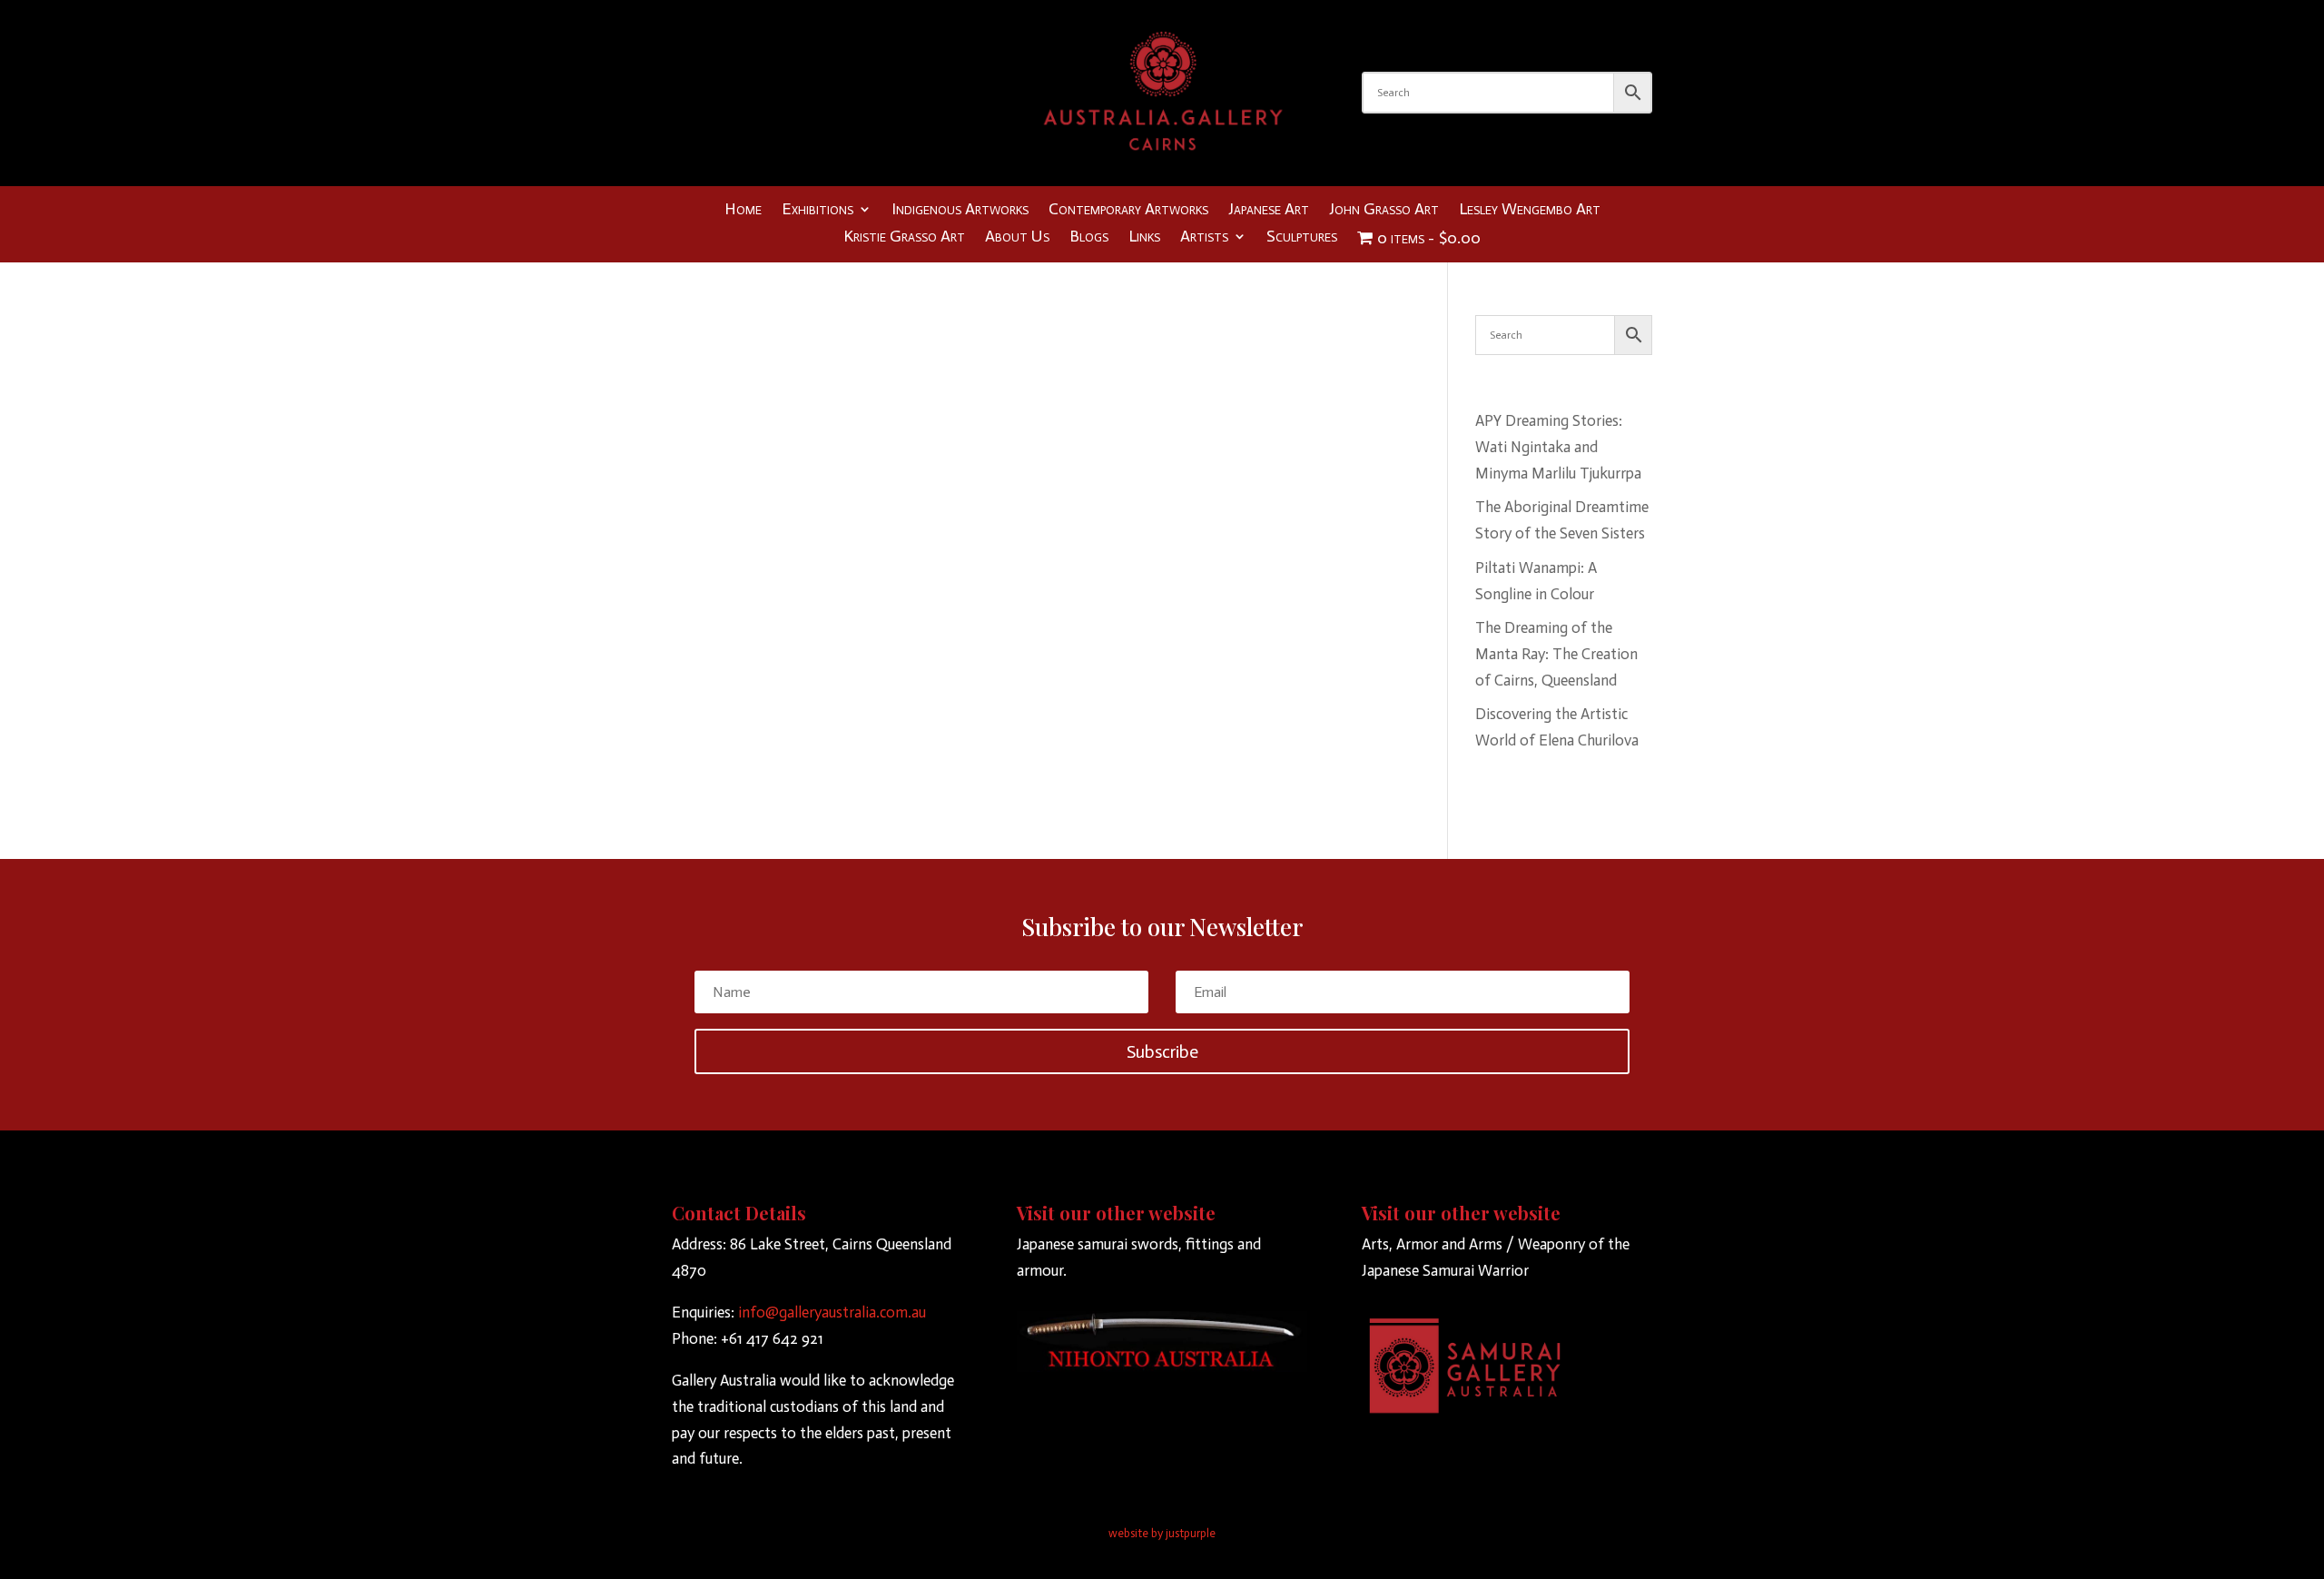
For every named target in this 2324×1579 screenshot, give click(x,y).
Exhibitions (817, 211)
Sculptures (1302, 238)
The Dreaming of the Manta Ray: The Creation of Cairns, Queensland (1556, 654)
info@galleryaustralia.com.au (832, 1312)
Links (1144, 238)
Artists (1204, 238)
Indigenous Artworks (960, 211)
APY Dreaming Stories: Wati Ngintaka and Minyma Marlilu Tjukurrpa (1558, 447)
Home (743, 211)
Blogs (1089, 238)
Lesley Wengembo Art (1530, 211)
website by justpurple (1162, 1533)
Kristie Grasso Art (904, 238)
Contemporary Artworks (1128, 211)
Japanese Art (1269, 211)
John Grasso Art (1384, 211)
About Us (1017, 238)
